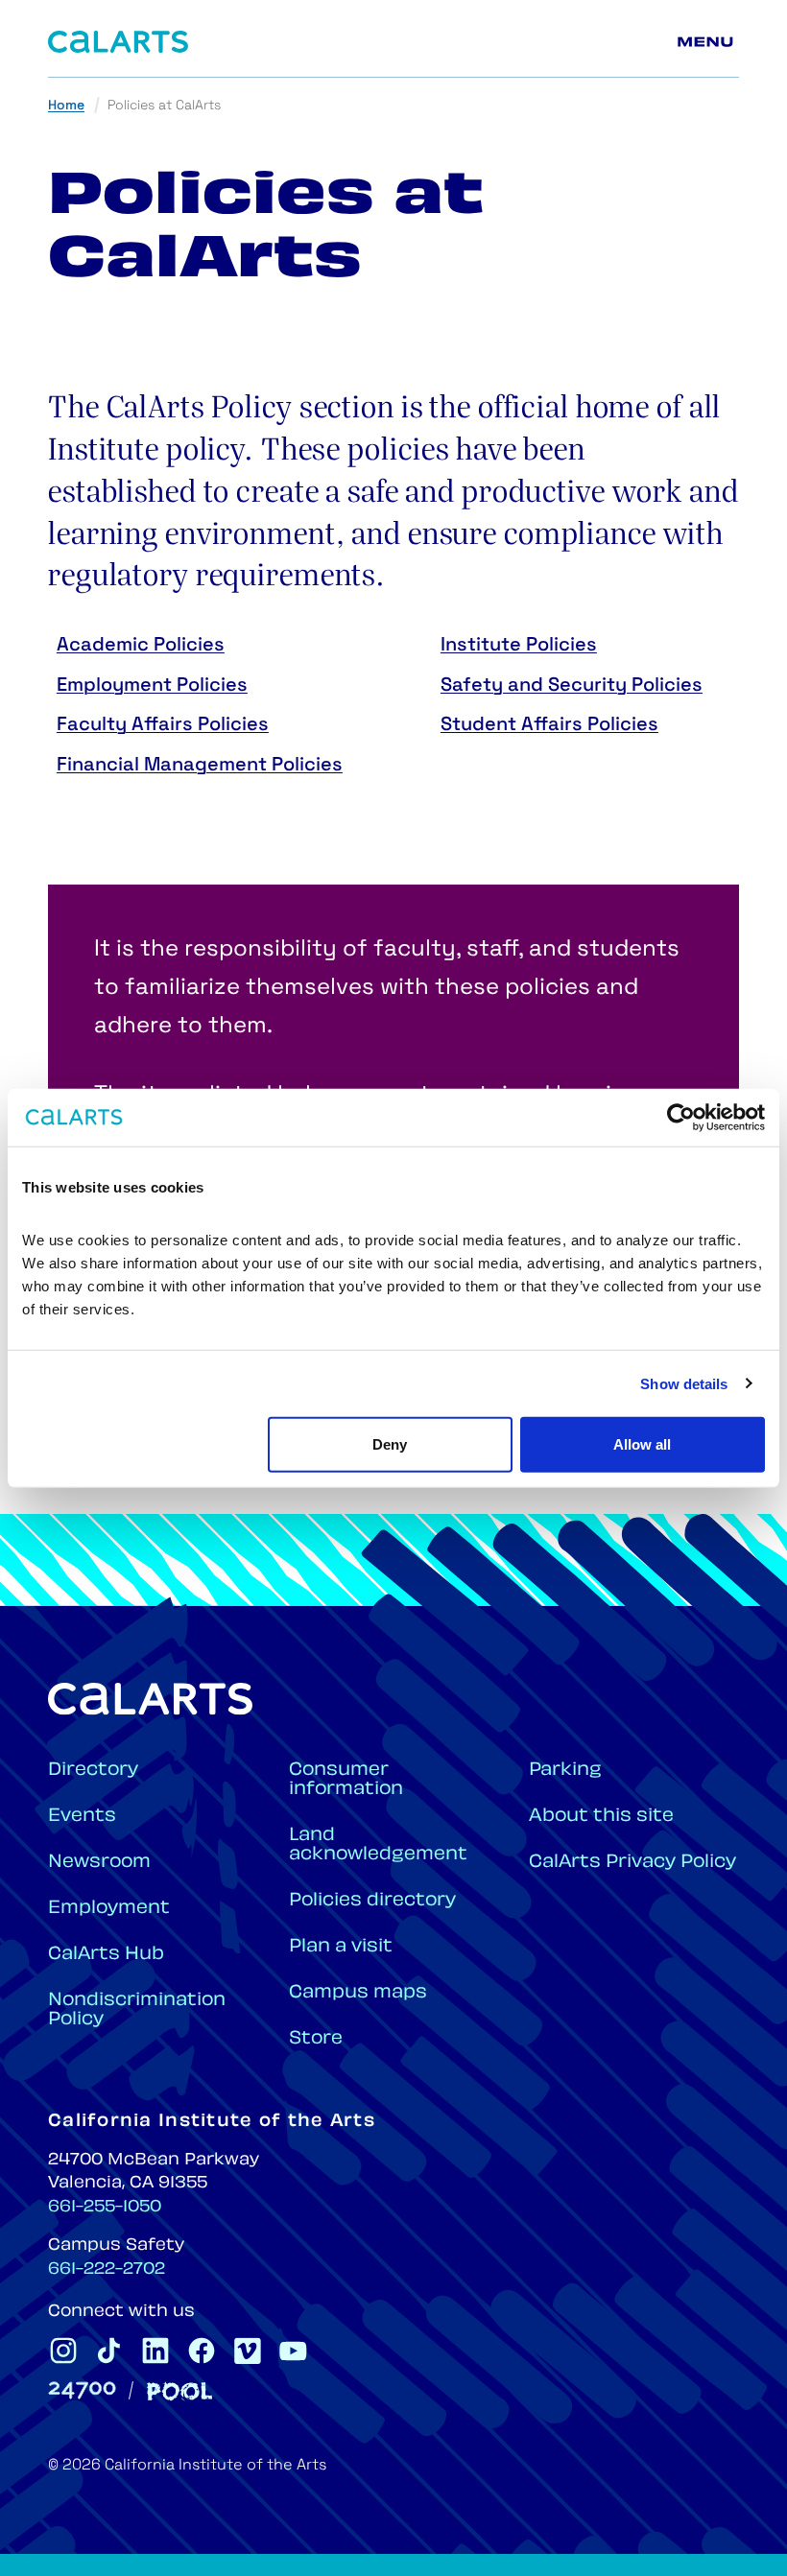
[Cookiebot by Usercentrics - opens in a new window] (681, 1117)
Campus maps (358, 1993)
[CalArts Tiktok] (109, 2351)
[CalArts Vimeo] (248, 2351)
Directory (93, 1771)
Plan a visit (341, 1947)
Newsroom (99, 1863)
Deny (390, 1444)
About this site (601, 1817)
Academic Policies (141, 646)
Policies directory (372, 1901)
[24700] (82, 2390)
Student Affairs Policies (549, 725)
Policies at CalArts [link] (164, 106)
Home (66, 106)
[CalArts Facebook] (202, 2351)
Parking (565, 1771)
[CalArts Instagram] (63, 2351)
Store (316, 2039)
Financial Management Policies (200, 766)
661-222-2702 (107, 2270)
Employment (109, 1909)
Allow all (642, 1444)
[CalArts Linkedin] (155, 2351)
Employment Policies (152, 686)
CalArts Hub (106, 1955)
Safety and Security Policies (572, 686)
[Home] (118, 42)
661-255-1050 (105, 2208)
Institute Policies (519, 646)
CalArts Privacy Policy (632, 1863)
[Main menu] (708, 42)
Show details (684, 1383)
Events (82, 1817)
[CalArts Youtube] (294, 2351)
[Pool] (179, 2391)
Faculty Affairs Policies (163, 725)
